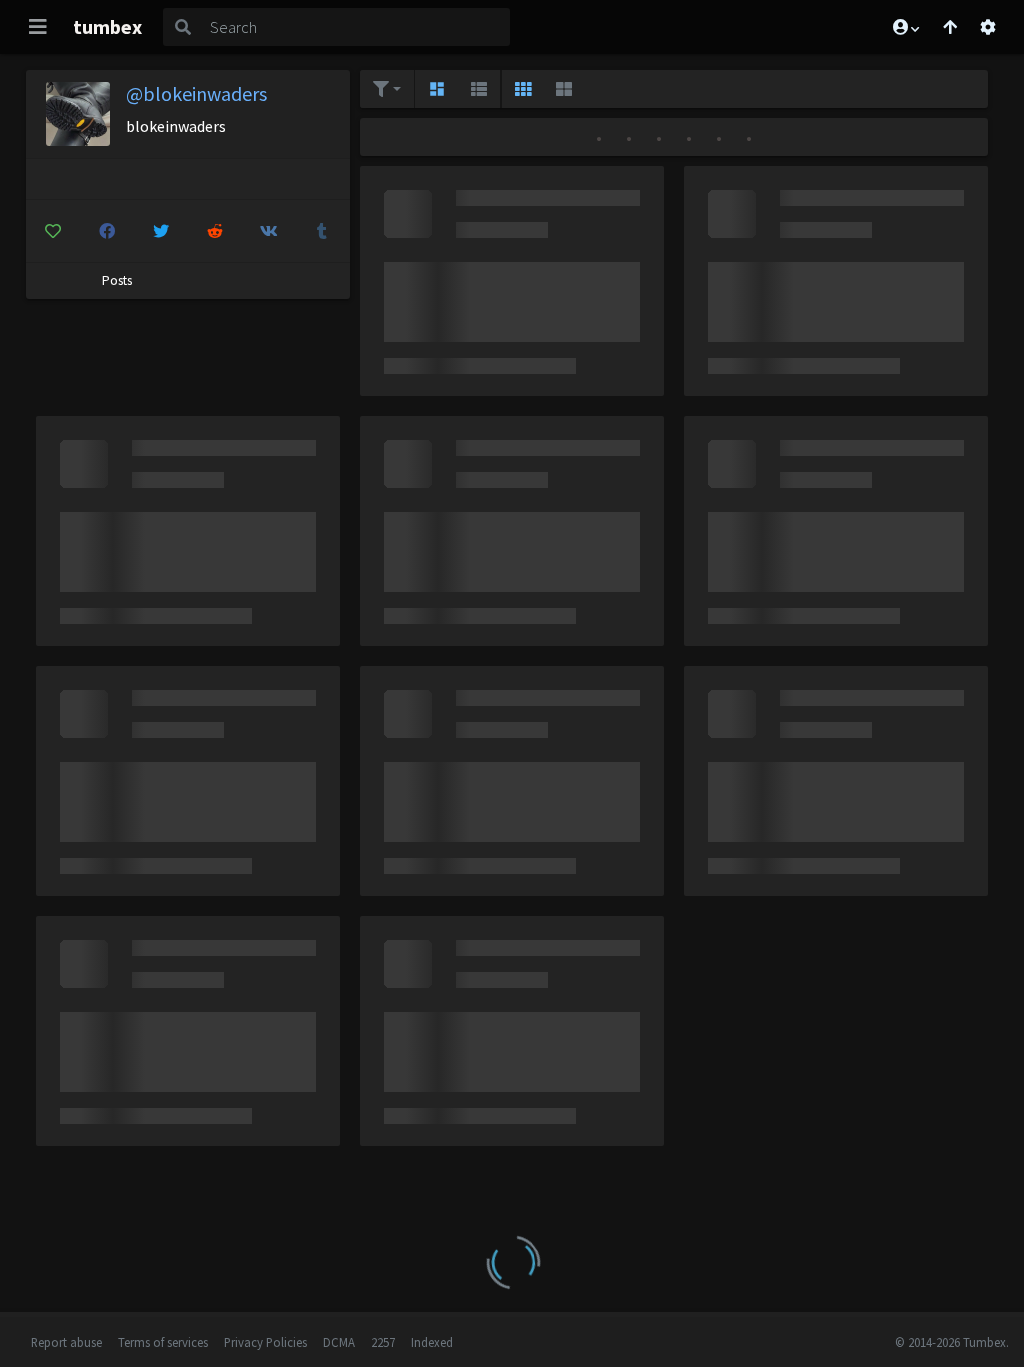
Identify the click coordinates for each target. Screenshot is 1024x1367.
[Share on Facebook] (106, 231)
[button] (905, 27)
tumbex (107, 26)
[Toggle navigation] (38, 27)
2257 (383, 1342)
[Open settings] (988, 27)
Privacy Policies (265, 1342)
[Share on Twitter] (160, 231)
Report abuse (66, 1342)
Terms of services (163, 1342)
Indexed (432, 1342)
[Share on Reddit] (214, 231)
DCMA (339, 1342)
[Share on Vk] (268, 231)
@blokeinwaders (196, 93)
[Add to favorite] (53, 231)
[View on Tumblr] (322, 231)
